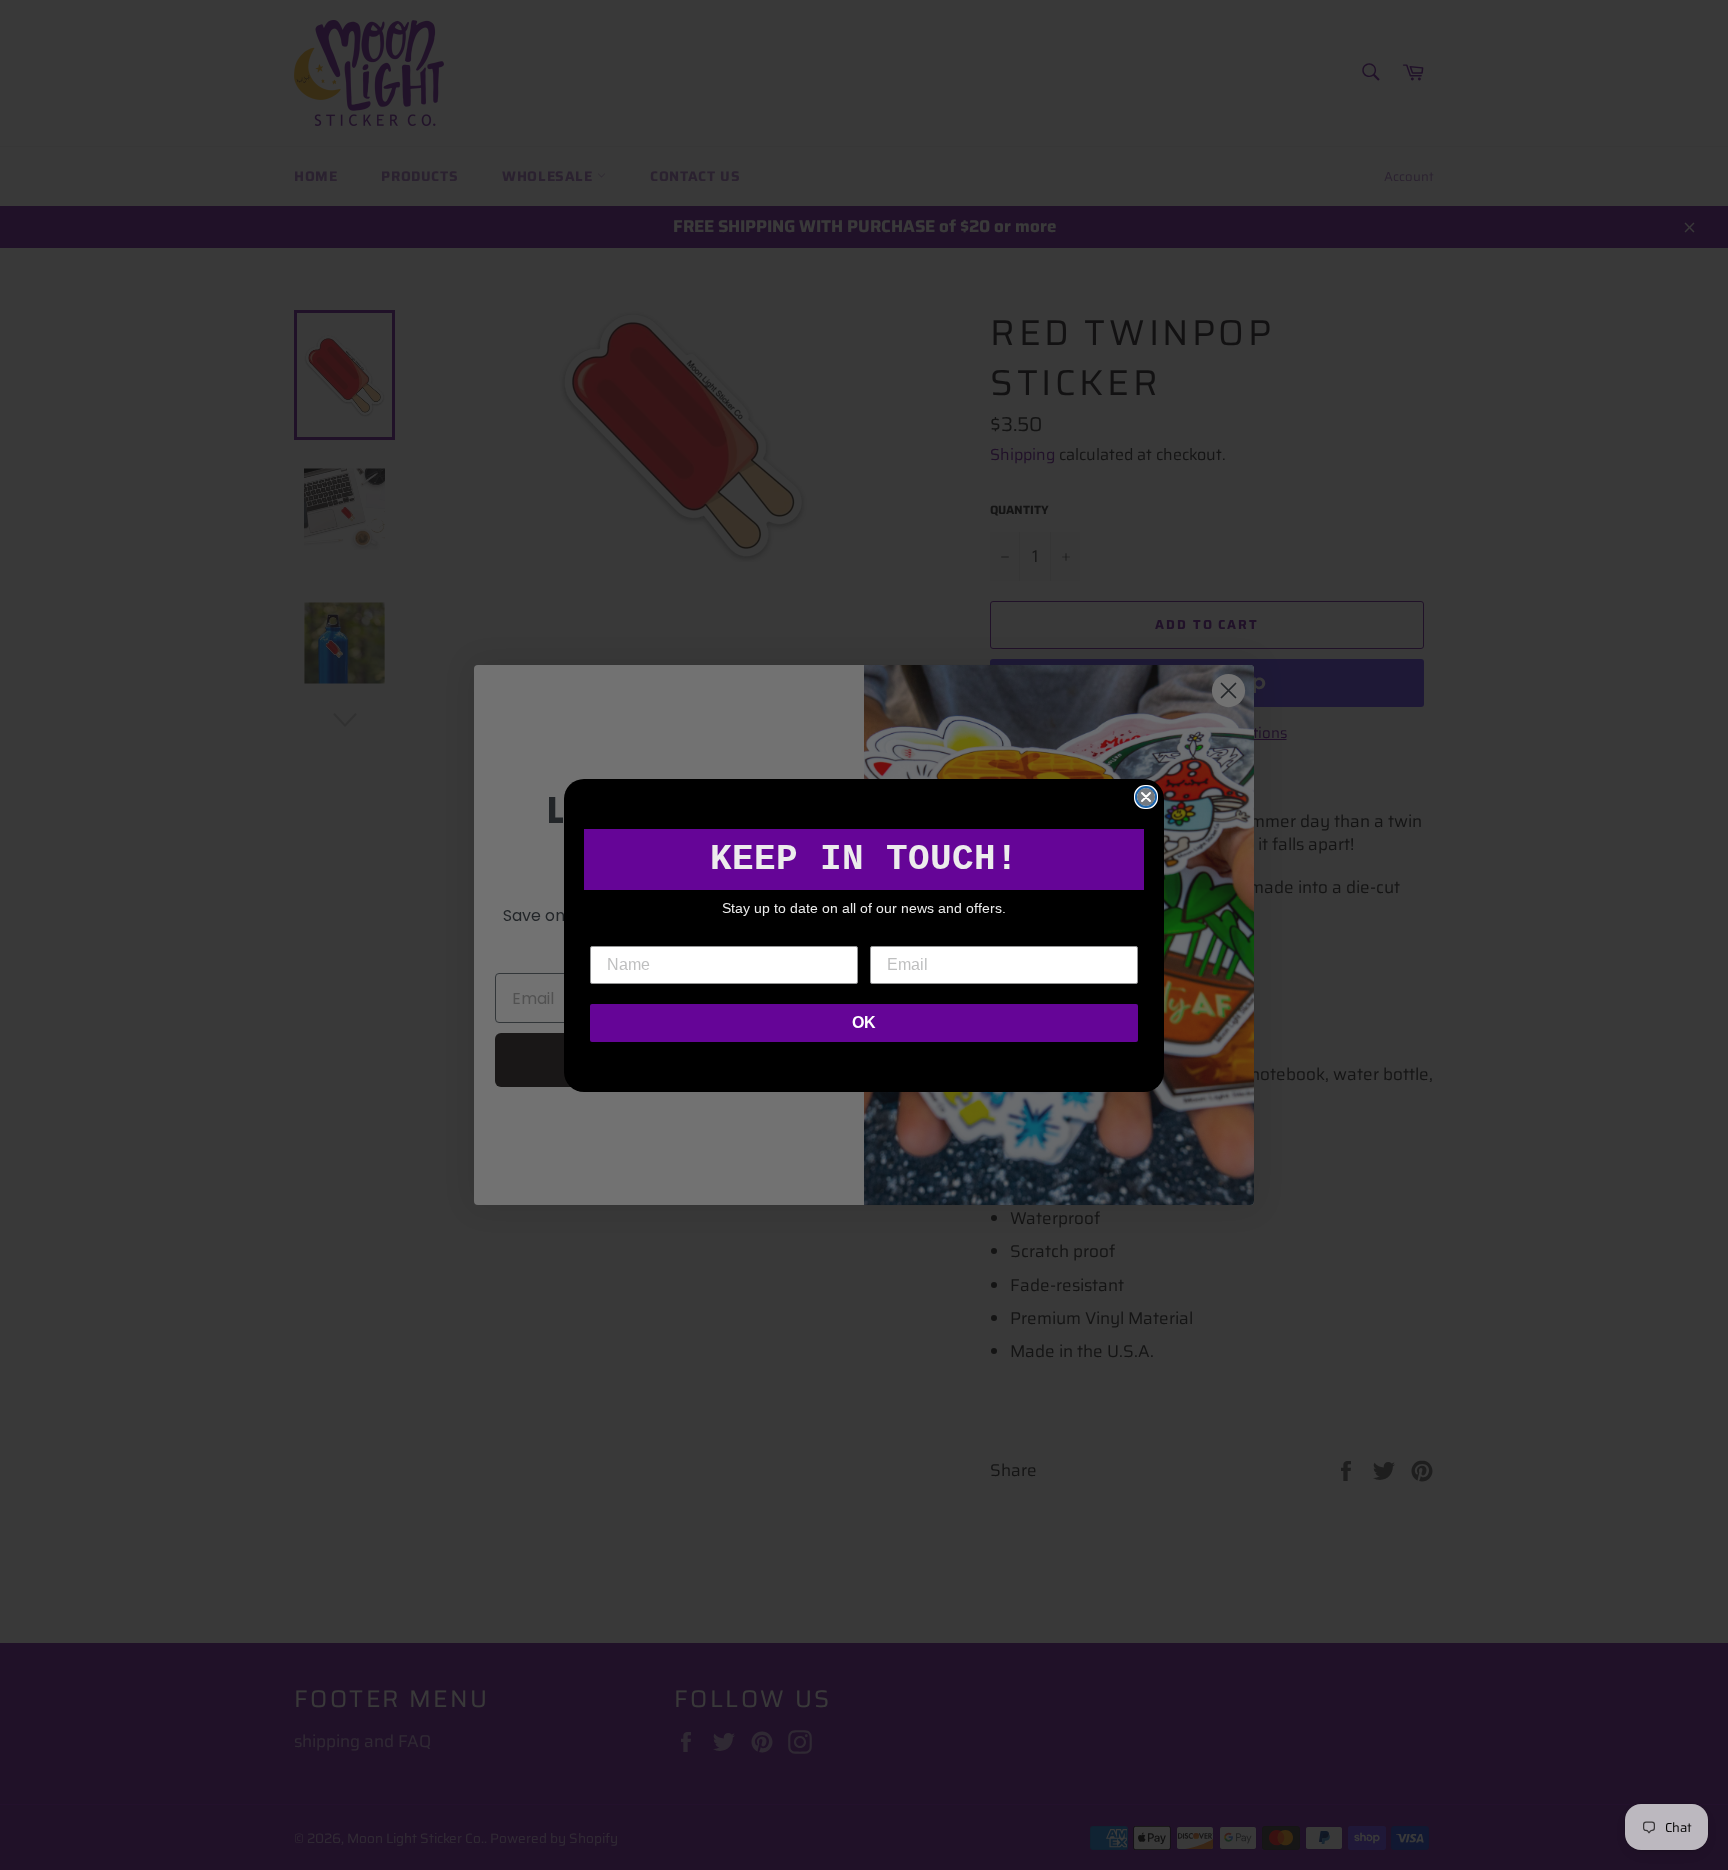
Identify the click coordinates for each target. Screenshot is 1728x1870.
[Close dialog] (1146, 797)
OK (864, 1022)
